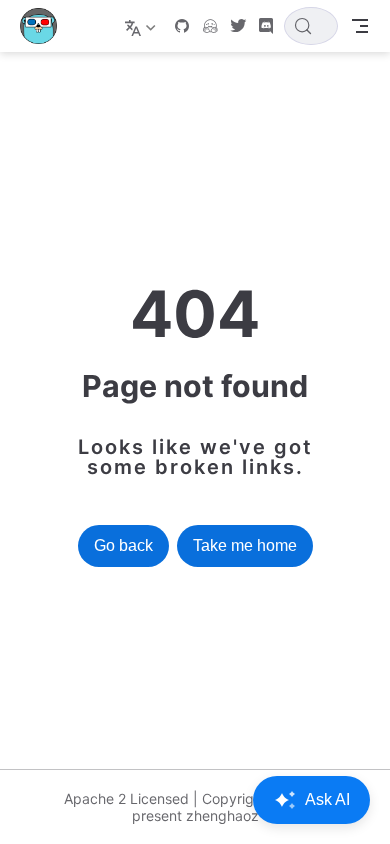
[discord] (266, 26)
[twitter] (238, 26)
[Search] (311, 26)
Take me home (245, 545)
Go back (123, 545)
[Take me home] (45, 26)
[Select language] (142, 26)
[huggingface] (210, 26)
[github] (182, 26)
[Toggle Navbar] (360, 26)
